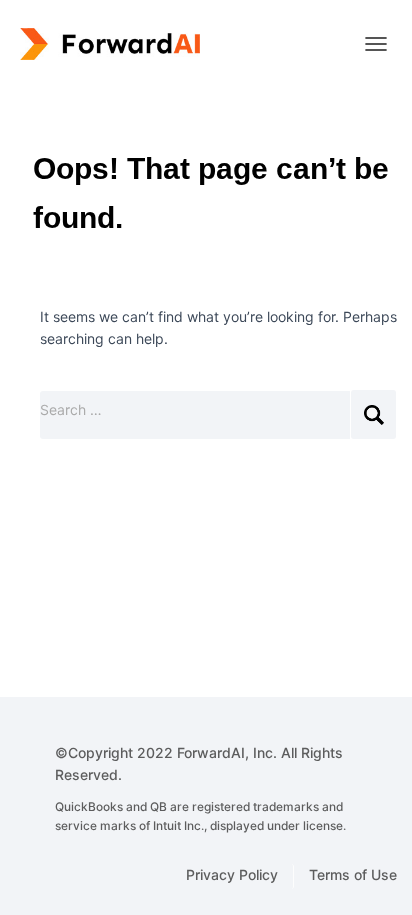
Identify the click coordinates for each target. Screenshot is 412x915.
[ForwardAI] (115, 44)
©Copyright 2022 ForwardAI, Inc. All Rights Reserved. (200, 789)
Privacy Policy (232, 874)
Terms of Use (353, 874)
